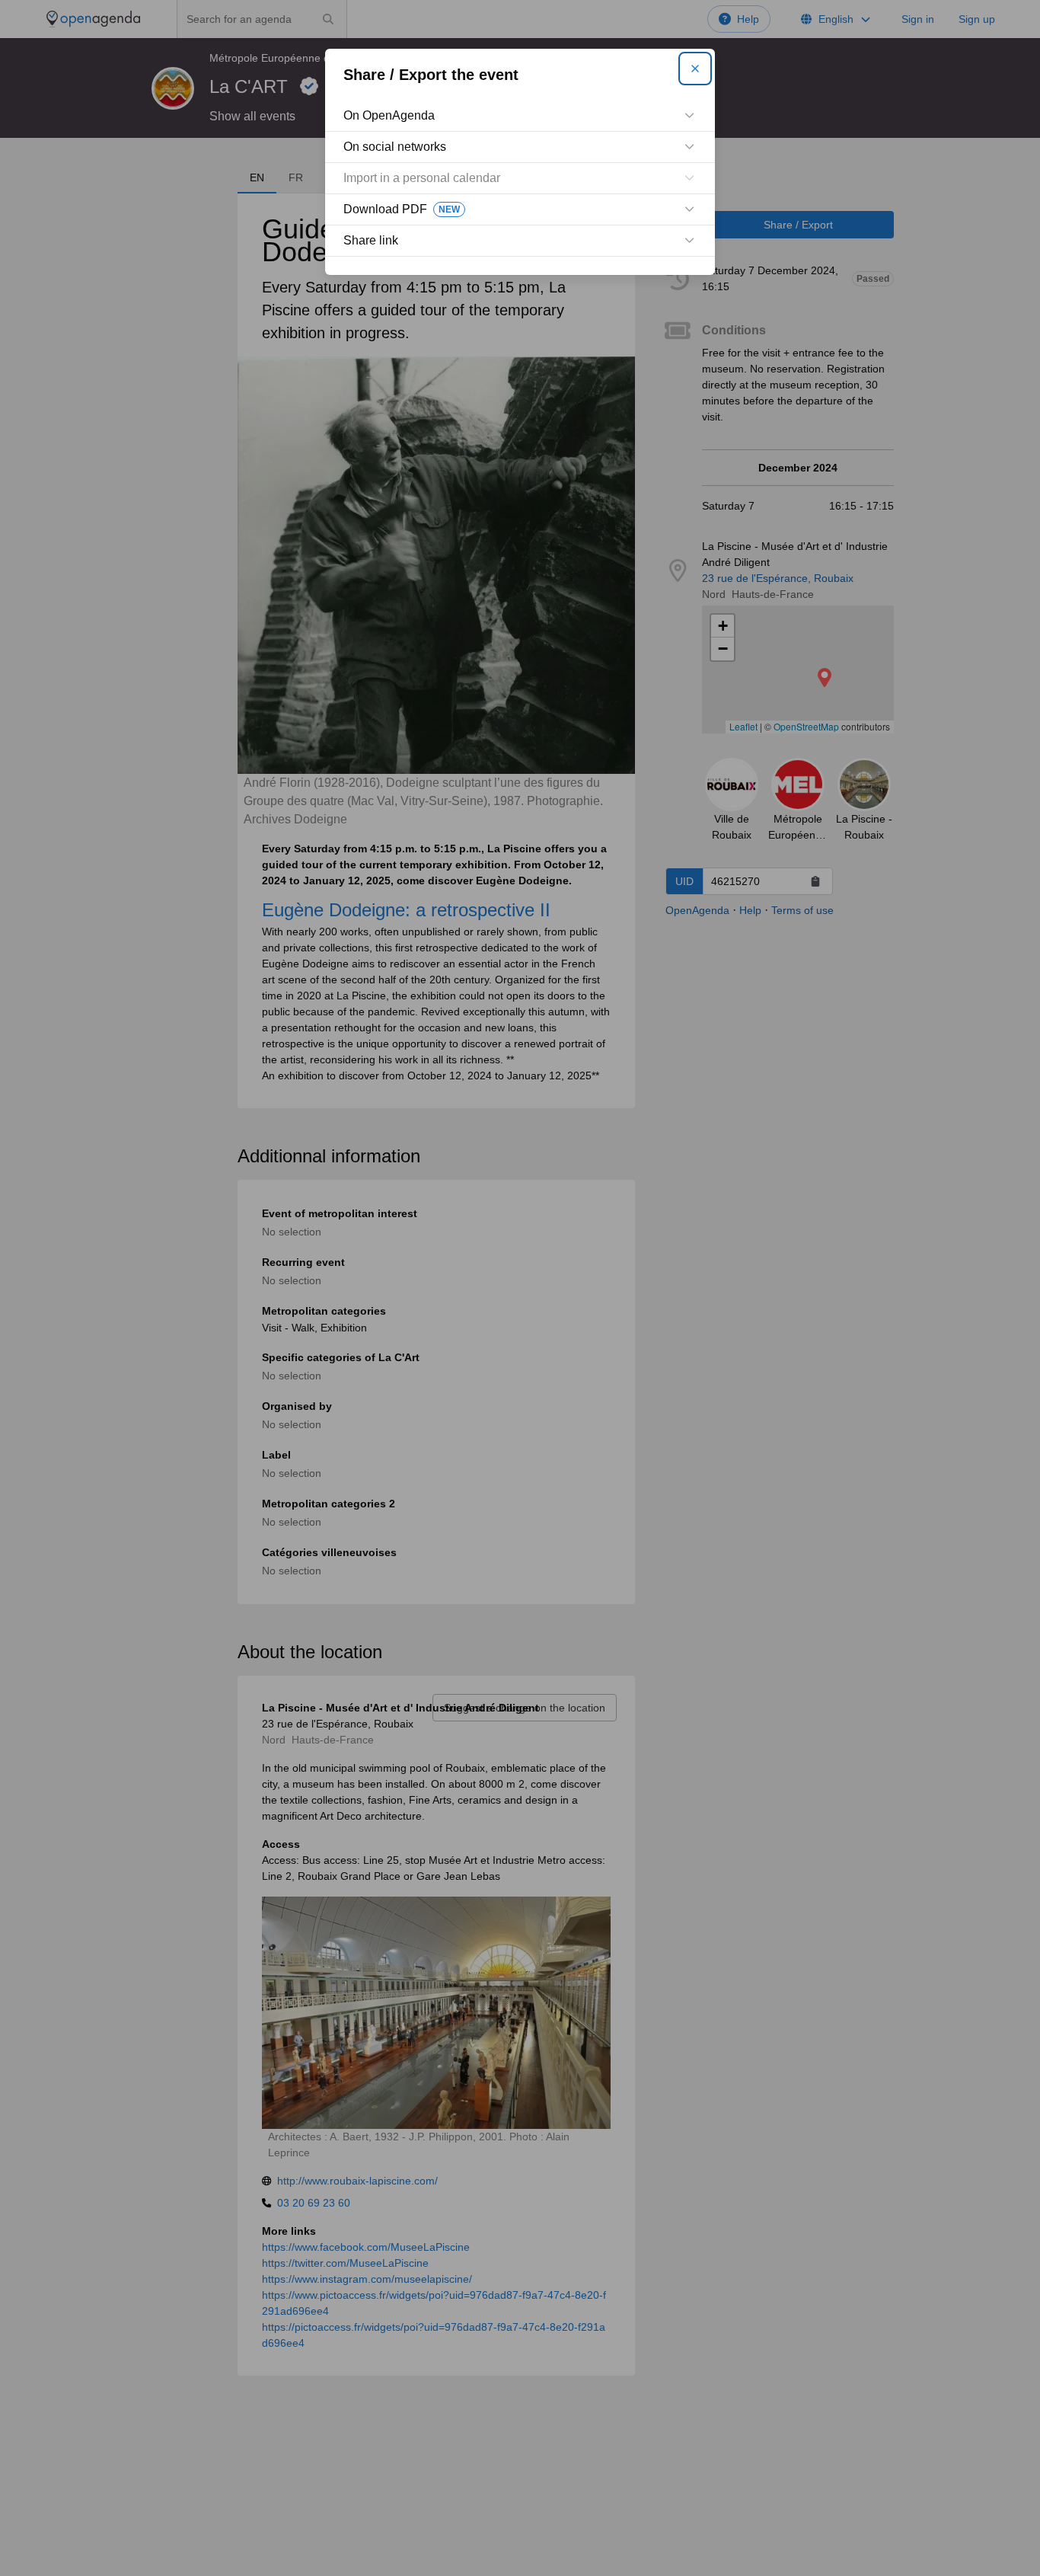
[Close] (695, 69)
